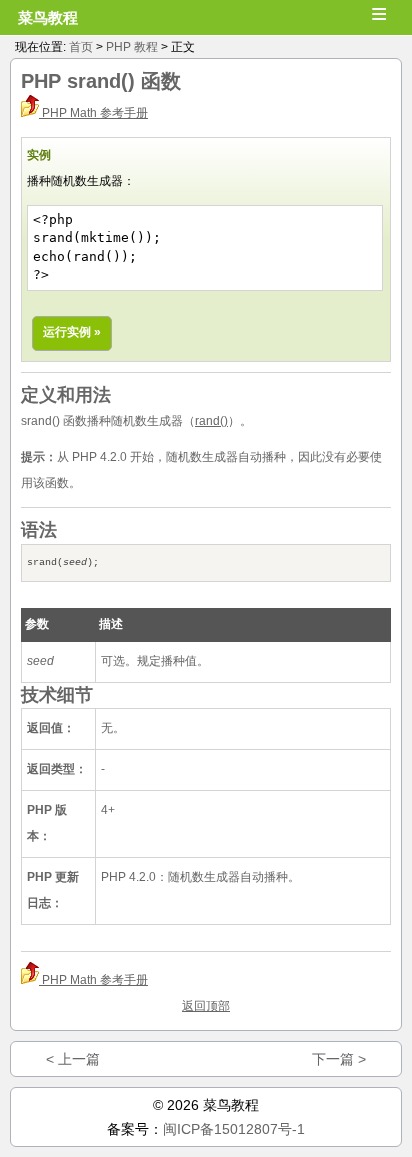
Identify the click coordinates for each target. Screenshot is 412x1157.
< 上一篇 (73, 1059)
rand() (211, 421)
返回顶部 (206, 1006)
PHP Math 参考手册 (93, 113)
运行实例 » (72, 332)
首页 (81, 47)
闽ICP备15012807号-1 (234, 1129)
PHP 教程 (132, 47)
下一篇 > (339, 1059)
